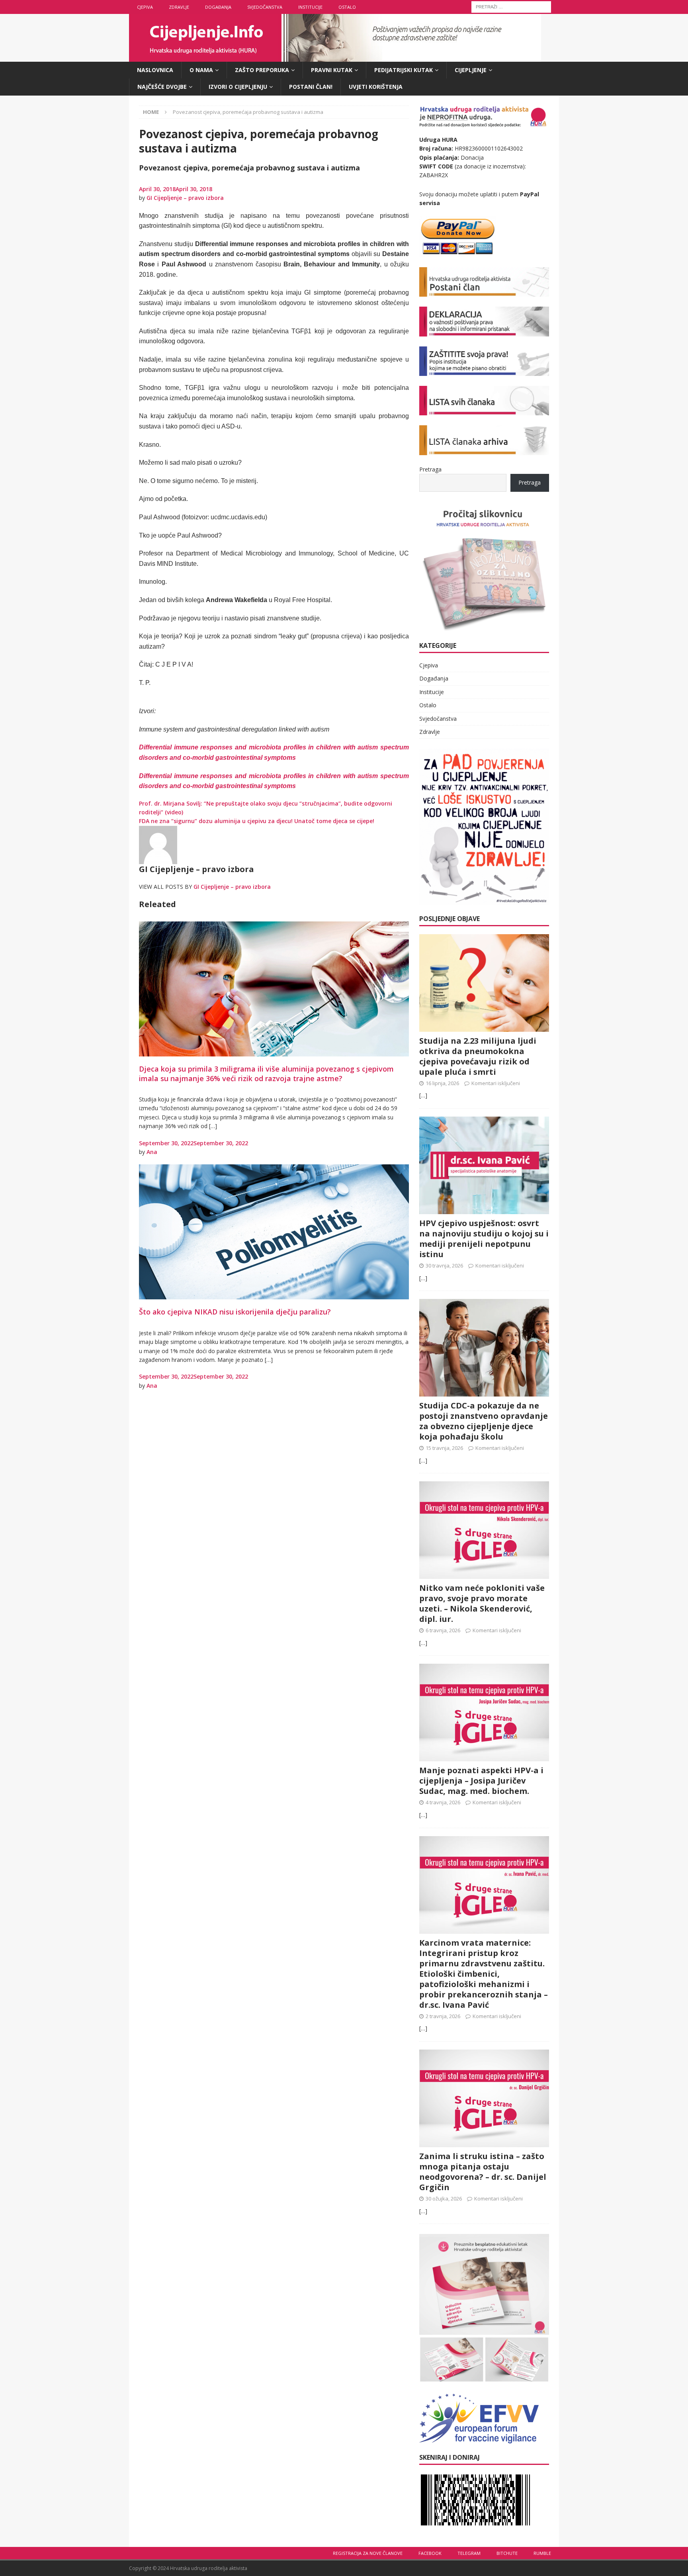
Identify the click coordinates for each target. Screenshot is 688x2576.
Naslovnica (155, 70)
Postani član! (311, 87)
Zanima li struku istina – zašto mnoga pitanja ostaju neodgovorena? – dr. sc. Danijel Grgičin (483, 2172)
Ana (152, 1152)
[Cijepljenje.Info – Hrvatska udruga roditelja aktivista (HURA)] (335, 57)
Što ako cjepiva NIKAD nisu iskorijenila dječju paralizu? (235, 1312)
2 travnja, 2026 (443, 2016)
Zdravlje (179, 7)
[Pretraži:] (511, 6)
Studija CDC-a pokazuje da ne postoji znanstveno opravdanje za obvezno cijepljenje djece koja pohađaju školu (484, 1421)
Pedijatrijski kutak (404, 70)
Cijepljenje (471, 70)
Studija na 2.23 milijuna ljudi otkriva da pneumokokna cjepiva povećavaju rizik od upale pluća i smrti (478, 1056)
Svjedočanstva (265, 7)
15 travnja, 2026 (444, 1448)
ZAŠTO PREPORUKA (262, 70)
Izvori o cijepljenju (238, 87)
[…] (423, 1095)
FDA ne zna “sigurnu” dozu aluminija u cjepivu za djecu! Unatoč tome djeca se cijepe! (257, 821)
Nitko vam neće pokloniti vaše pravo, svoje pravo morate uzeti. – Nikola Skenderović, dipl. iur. (482, 1603)
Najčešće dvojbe (162, 87)
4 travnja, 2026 (443, 1802)
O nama (201, 70)
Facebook (430, 2553)
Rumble (542, 2553)
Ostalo (347, 7)
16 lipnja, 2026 (442, 1083)
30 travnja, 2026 (444, 1266)
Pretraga (430, 469)
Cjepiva (145, 7)
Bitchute (507, 2553)
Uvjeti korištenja (376, 87)
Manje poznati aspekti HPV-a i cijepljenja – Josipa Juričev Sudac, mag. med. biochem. (481, 1781)
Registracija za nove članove (368, 2553)
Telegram (469, 2553)
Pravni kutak (332, 70)
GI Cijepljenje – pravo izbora (185, 198)
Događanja (218, 7)
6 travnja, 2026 (443, 1630)
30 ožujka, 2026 (444, 2198)
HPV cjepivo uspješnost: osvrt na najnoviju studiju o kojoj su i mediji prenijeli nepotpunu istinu (484, 1239)
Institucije (310, 7)
